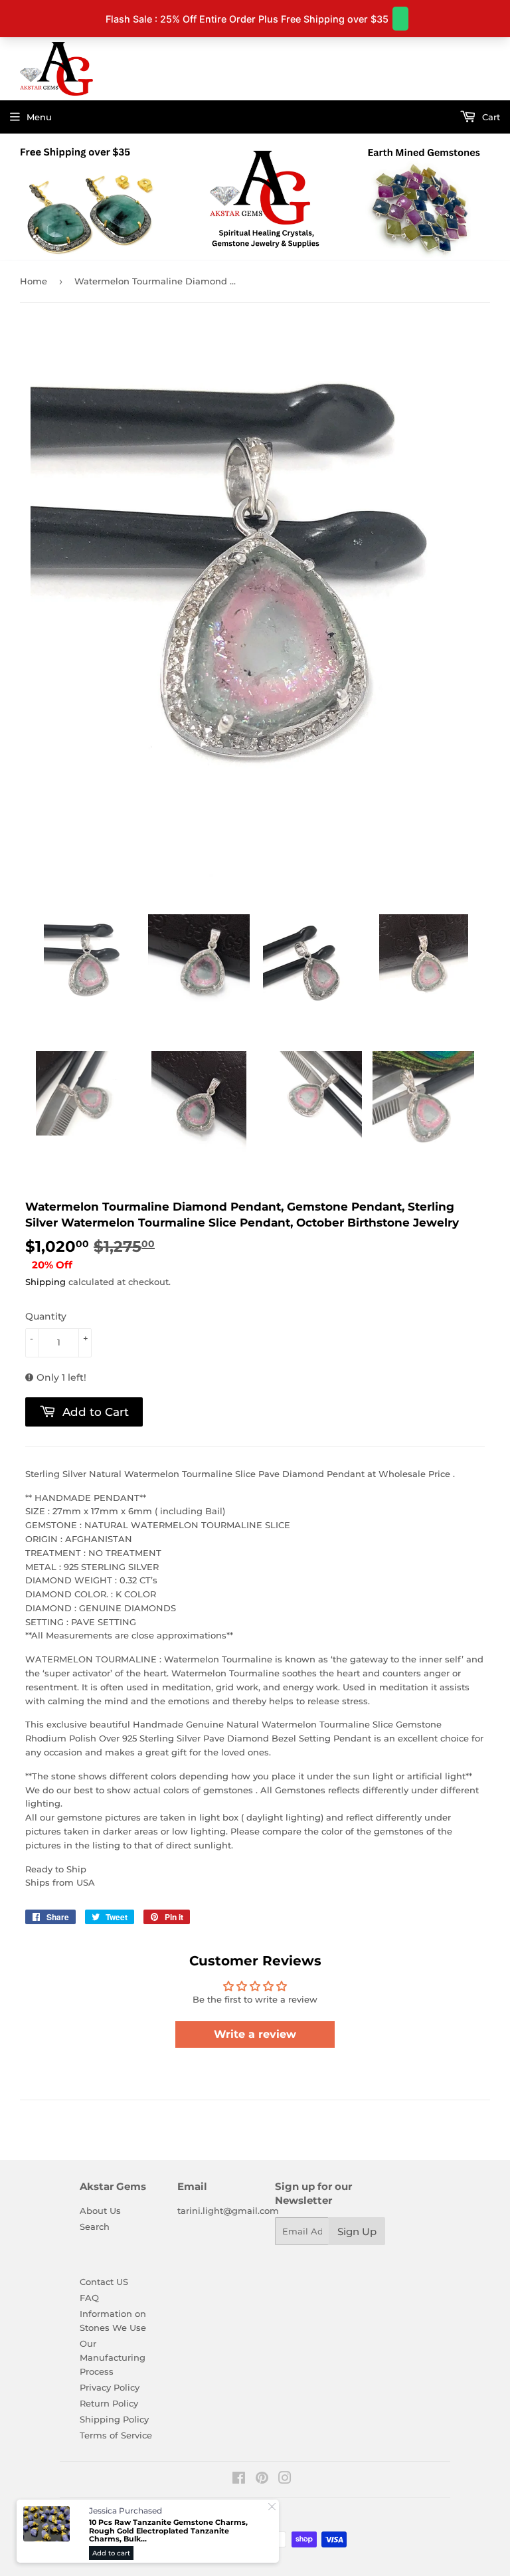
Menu (39, 117)
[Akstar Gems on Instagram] (285, 2480)
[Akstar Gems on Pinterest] (262, 2480)
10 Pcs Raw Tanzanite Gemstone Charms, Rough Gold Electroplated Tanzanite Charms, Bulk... (168, 2531)
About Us (100, 2211)
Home (34, 281)
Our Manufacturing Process (113, 2357)
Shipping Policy (114, 2419)
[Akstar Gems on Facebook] (239, 2480)
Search (95, 2227)
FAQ (89, 2298)
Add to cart (111, 2553)
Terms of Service (116, 2435)
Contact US (104, 2282)
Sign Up (357, 2231)
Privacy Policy (110, 2387)
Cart (490, 117)
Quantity (46, 1316)
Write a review (255, 2034)
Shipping (45, 1282)
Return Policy (109, 2403)
